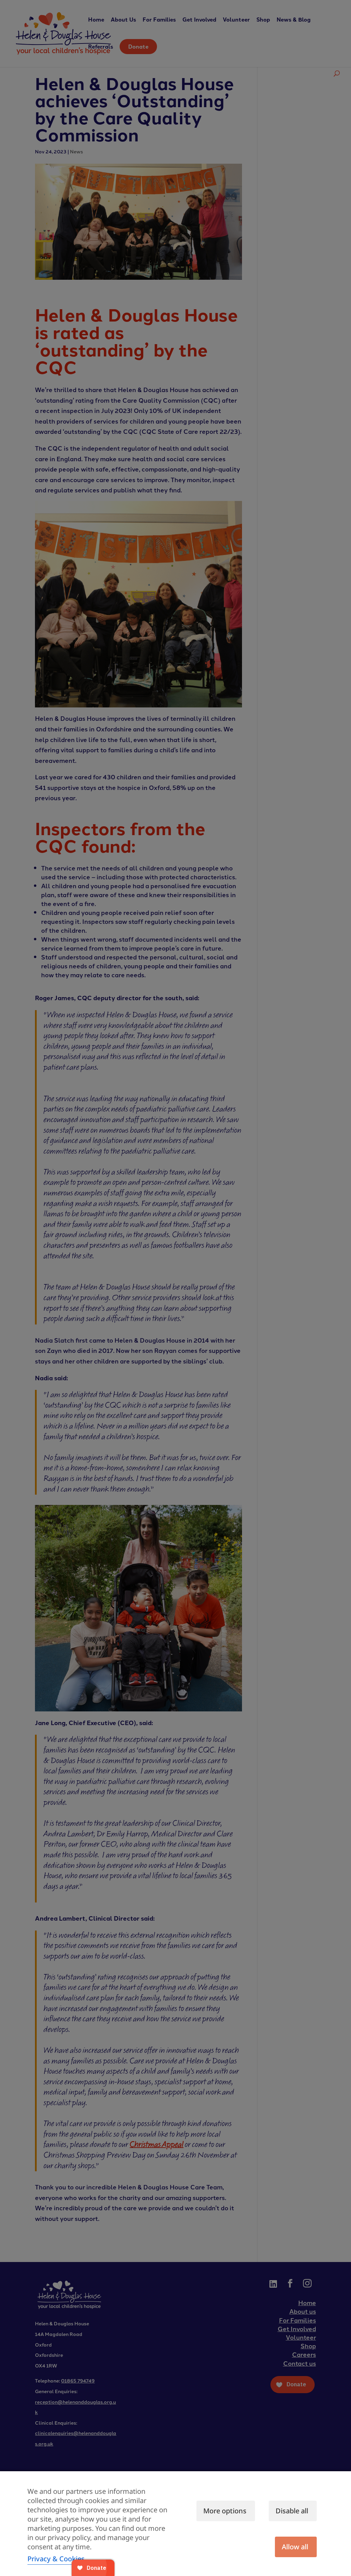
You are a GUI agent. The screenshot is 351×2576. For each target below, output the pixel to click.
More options (225, 2511)
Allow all (295, 2547)
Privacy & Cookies (56, 2559)
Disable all (292, 2511)
